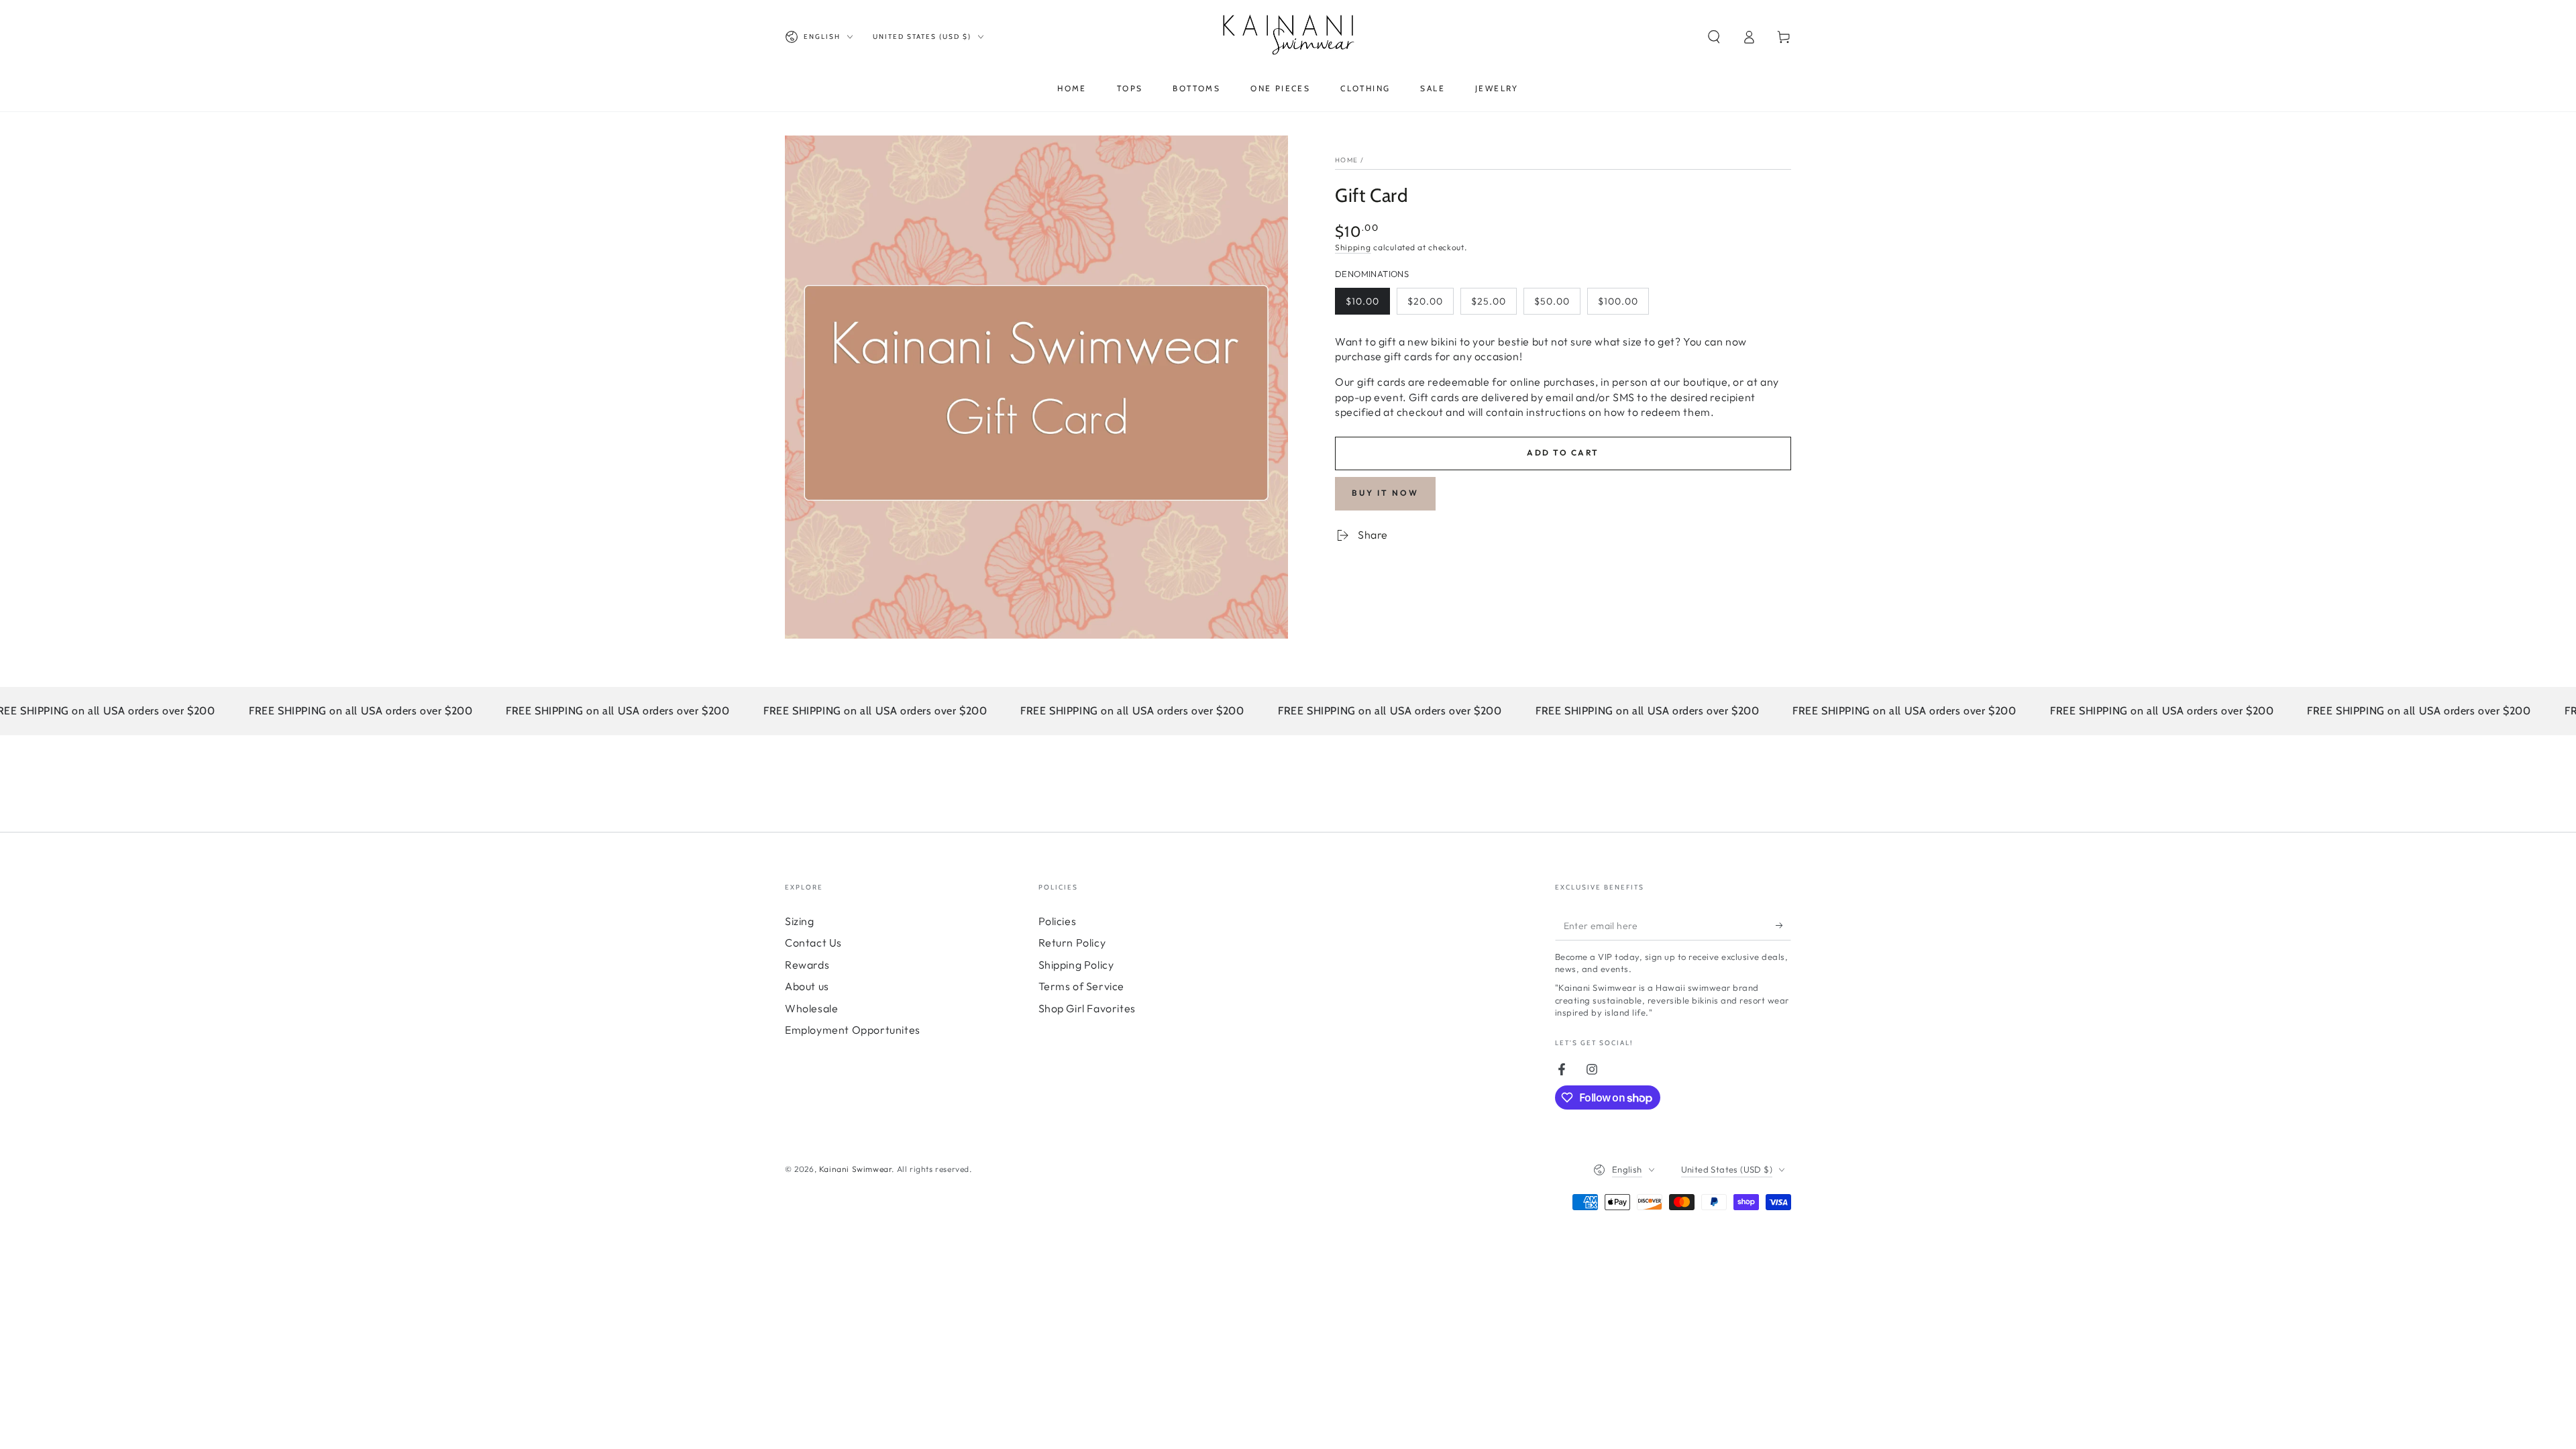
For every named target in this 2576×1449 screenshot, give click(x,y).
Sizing (800, 921)
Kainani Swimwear (856, 1169)
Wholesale (811, 1008)
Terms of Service (1082, 986)
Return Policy (1072, 943)
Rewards (807, 965)
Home (1346, 160)
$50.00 (1557, 305)
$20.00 (1430, 305)
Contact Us (813, 943)
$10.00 (1367, 305)
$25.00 (1494, 305)
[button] (1714, 37)
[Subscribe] (1783, 925)
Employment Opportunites (853, 1030)
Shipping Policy (1076, 965)
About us (807, 986)
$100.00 (1623, 305)
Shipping (1353, 247)
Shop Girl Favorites (1087, 1008)
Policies (1058, 921)
